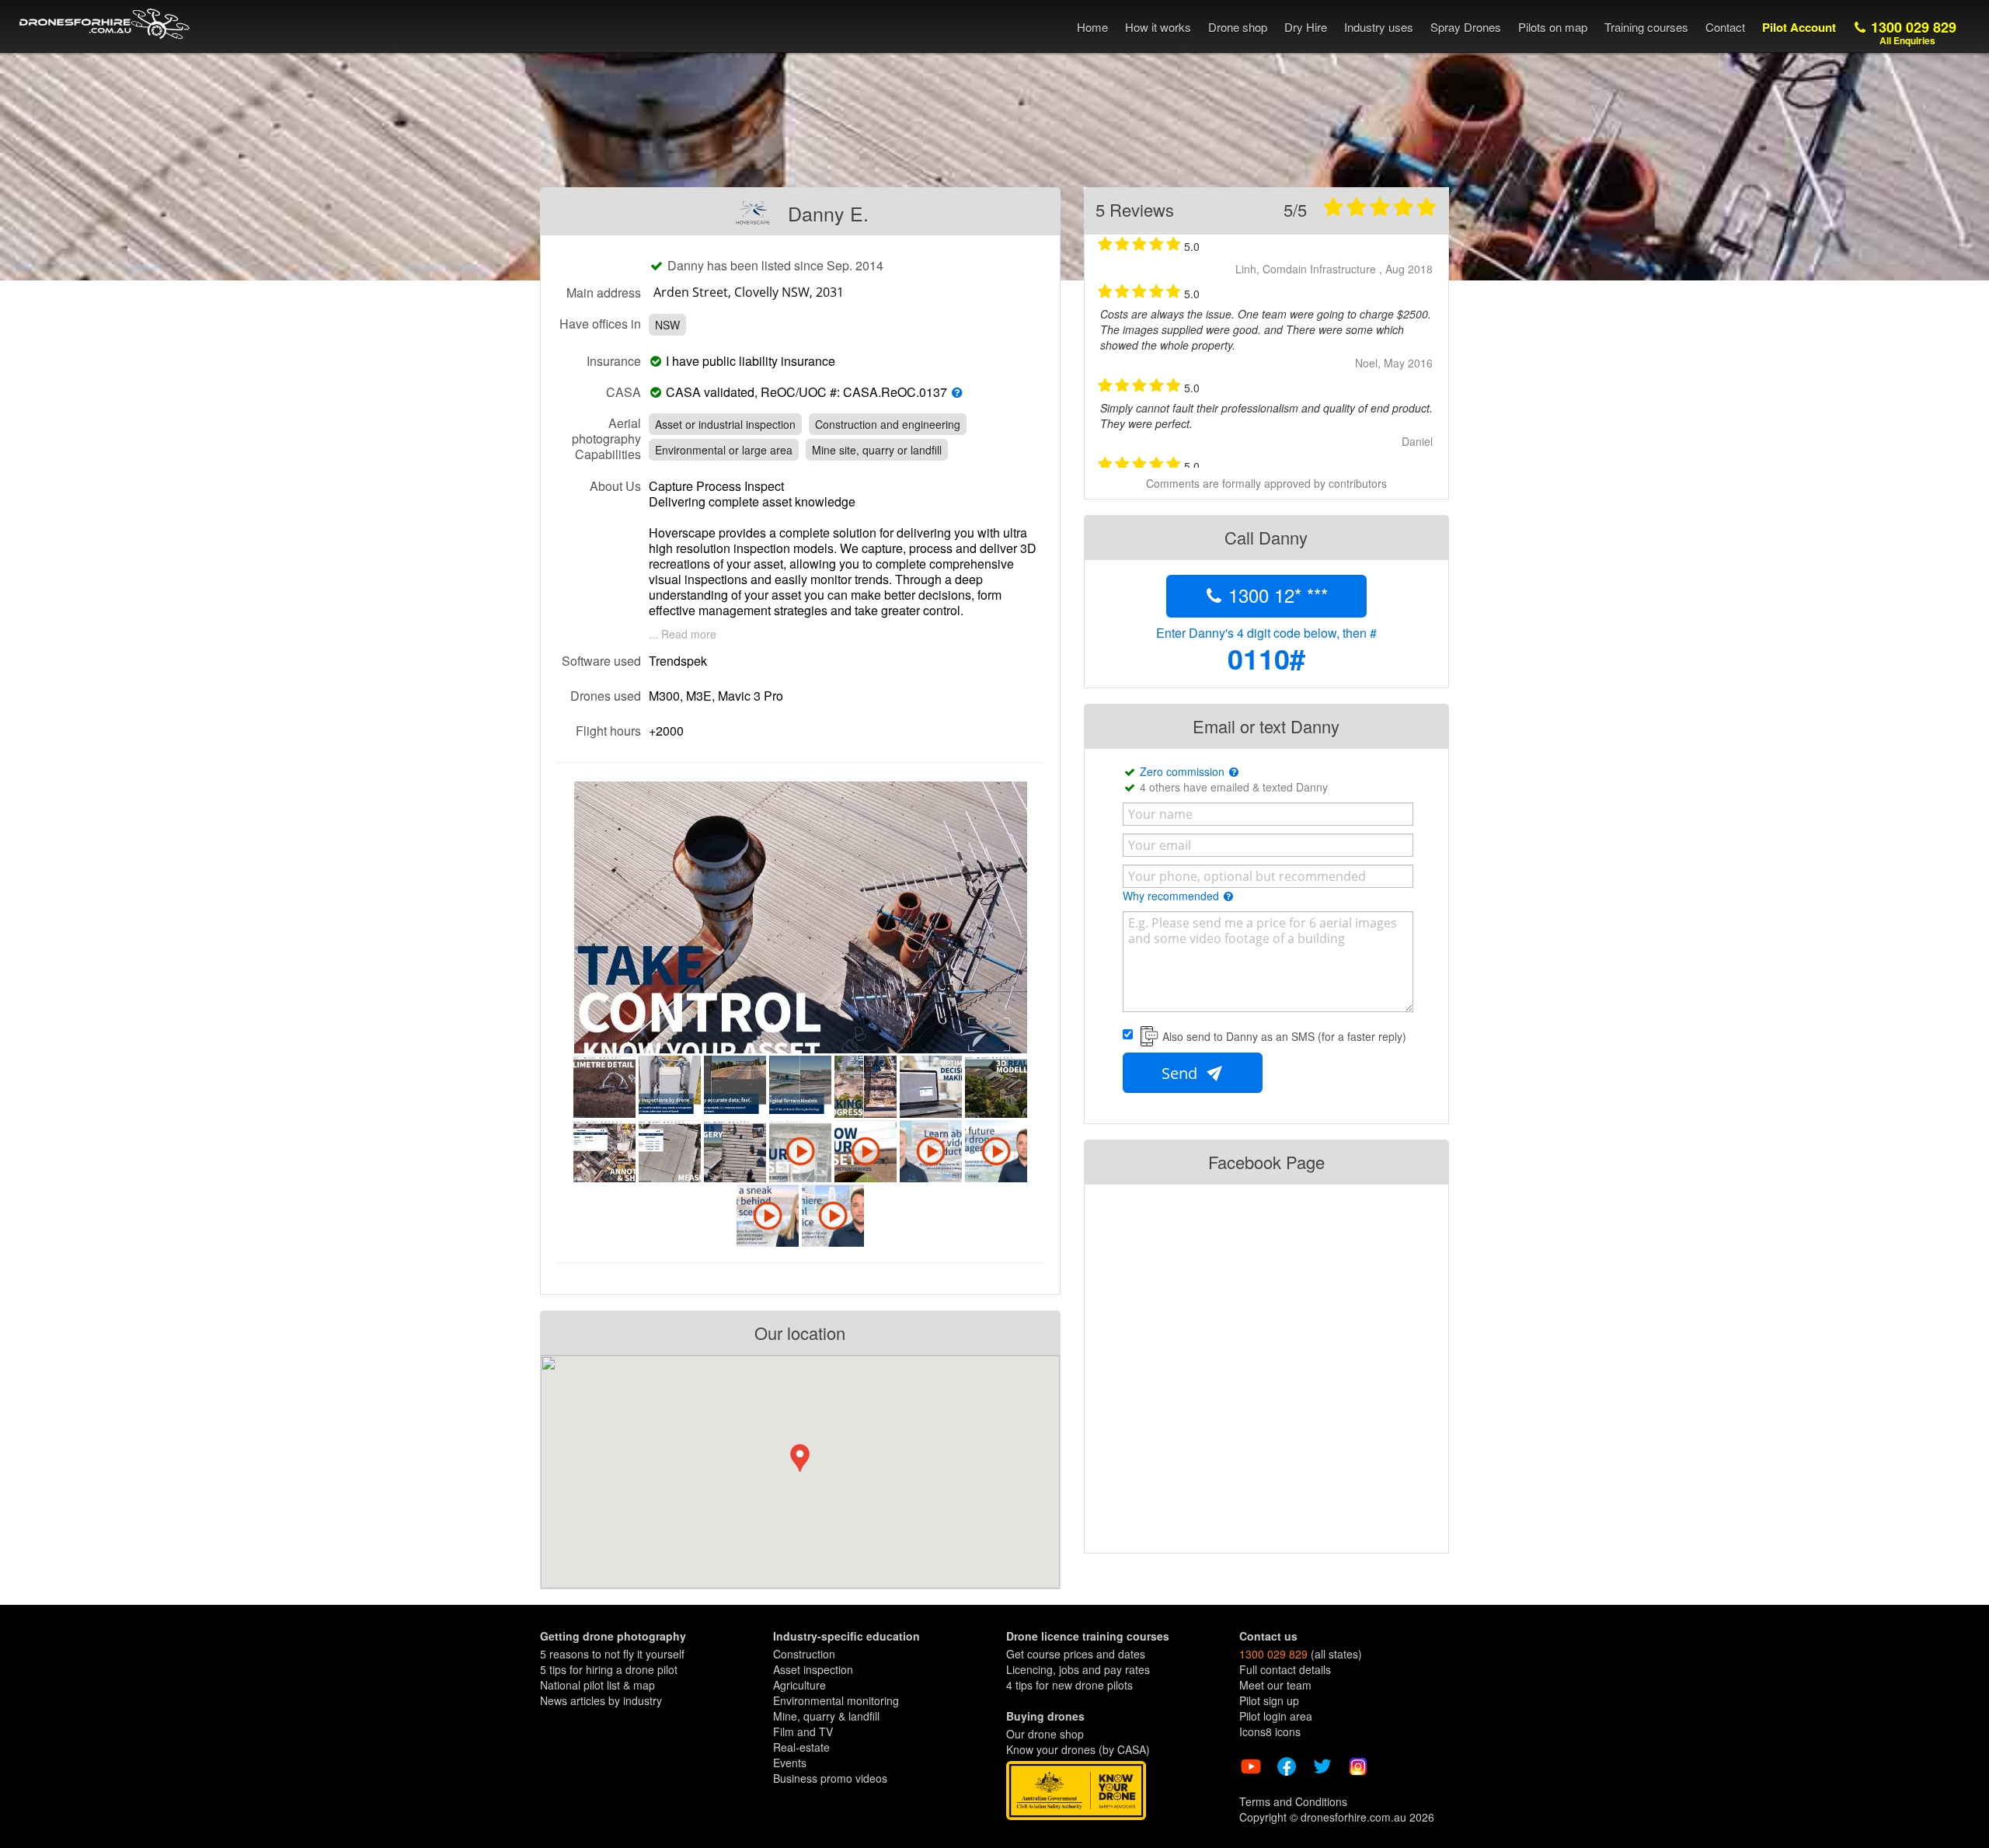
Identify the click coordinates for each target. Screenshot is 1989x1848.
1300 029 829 (1912, 32)
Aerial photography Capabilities (606, 438)
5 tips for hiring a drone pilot (609, 1669)
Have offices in (600, 323)
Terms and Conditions (1293, 1801)
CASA (624, 392)
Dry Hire (1306, 27)
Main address (604, 292)
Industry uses (1379, 27)
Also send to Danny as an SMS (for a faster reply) (1284, 1036)
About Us (615, 485)
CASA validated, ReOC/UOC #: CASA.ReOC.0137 (806, 392)
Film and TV (803, 1731)
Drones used (606, 695)
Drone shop (1238, 27)
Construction (804, 1654)
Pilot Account (1799, 27)
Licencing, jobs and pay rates (1078, 1669)
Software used (601, 660)
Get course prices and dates (1076, 1654)
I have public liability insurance (754, 361)
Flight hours (608, 730)
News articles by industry (601, 1700)
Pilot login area (1276, 1716)
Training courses (1646, 27)
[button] (800, 1458)
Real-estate (801, 1747)
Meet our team (1275, 1685)
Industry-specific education (846, 1636)
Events (790, 1763)
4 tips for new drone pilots (1069, 1685)
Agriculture (799, 1685)
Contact (1725, 27)
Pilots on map (1553, 27)
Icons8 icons (1270, 1731)
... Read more (683, 634)
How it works (1158, 27)
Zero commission (1184, 771)
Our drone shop (1045, 1734)
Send (1181, 1073)
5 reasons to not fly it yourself (612, 1654)
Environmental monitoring (836, 1700)
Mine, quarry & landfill (826, 1716)
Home (1092, 27)
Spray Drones (1466, 27)
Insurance (614, 360)
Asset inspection (813, 1669)
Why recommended (1172, 896)
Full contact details (1285, 1669)
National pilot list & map (597, 1685)
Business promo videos (830, 1778)
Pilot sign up (1269, 1700)
